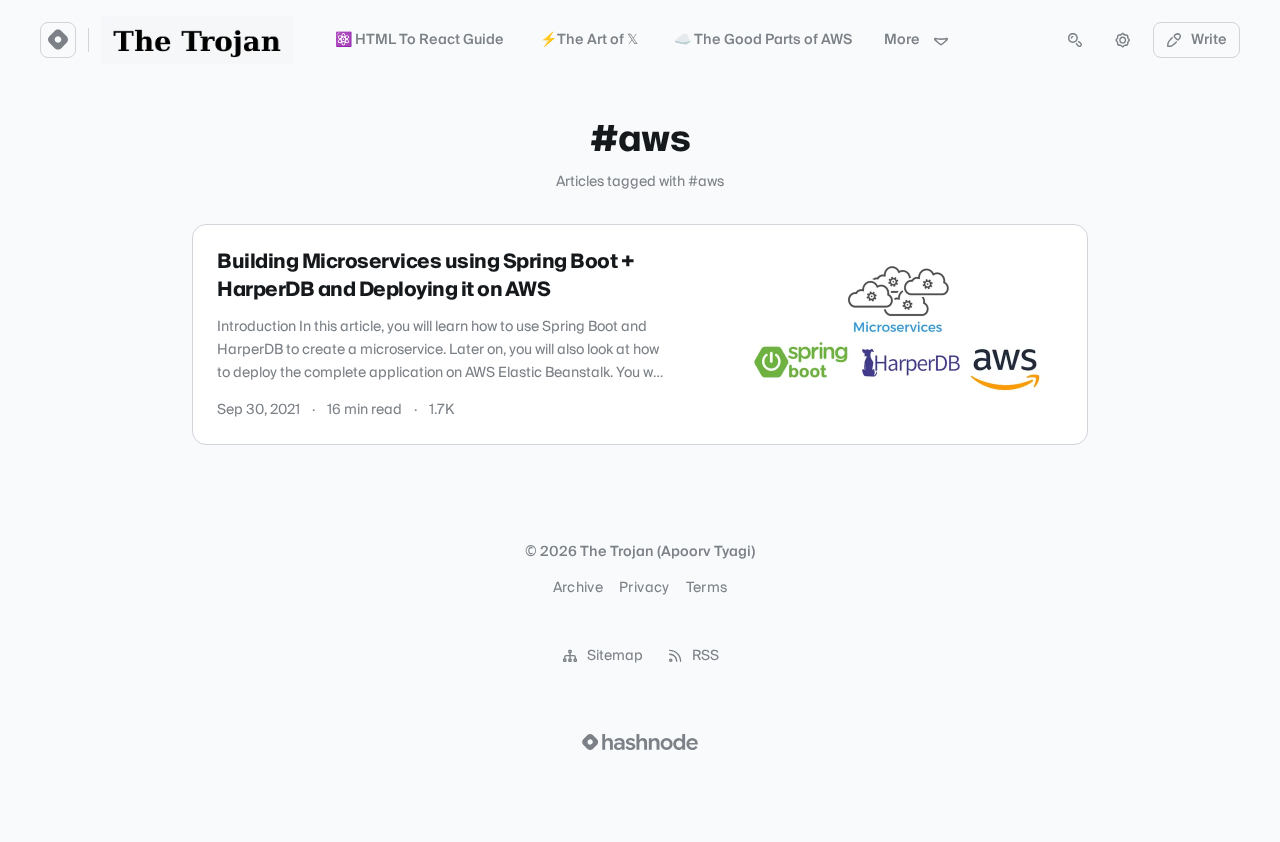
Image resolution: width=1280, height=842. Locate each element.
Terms (707, 588)
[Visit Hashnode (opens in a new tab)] (640, 742)
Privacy (644, 588)
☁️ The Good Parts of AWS (763, 40)
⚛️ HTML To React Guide (419, 40)
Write (1209, 40)
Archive (578, 588)
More (902, 40)
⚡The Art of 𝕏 (589, 40)
